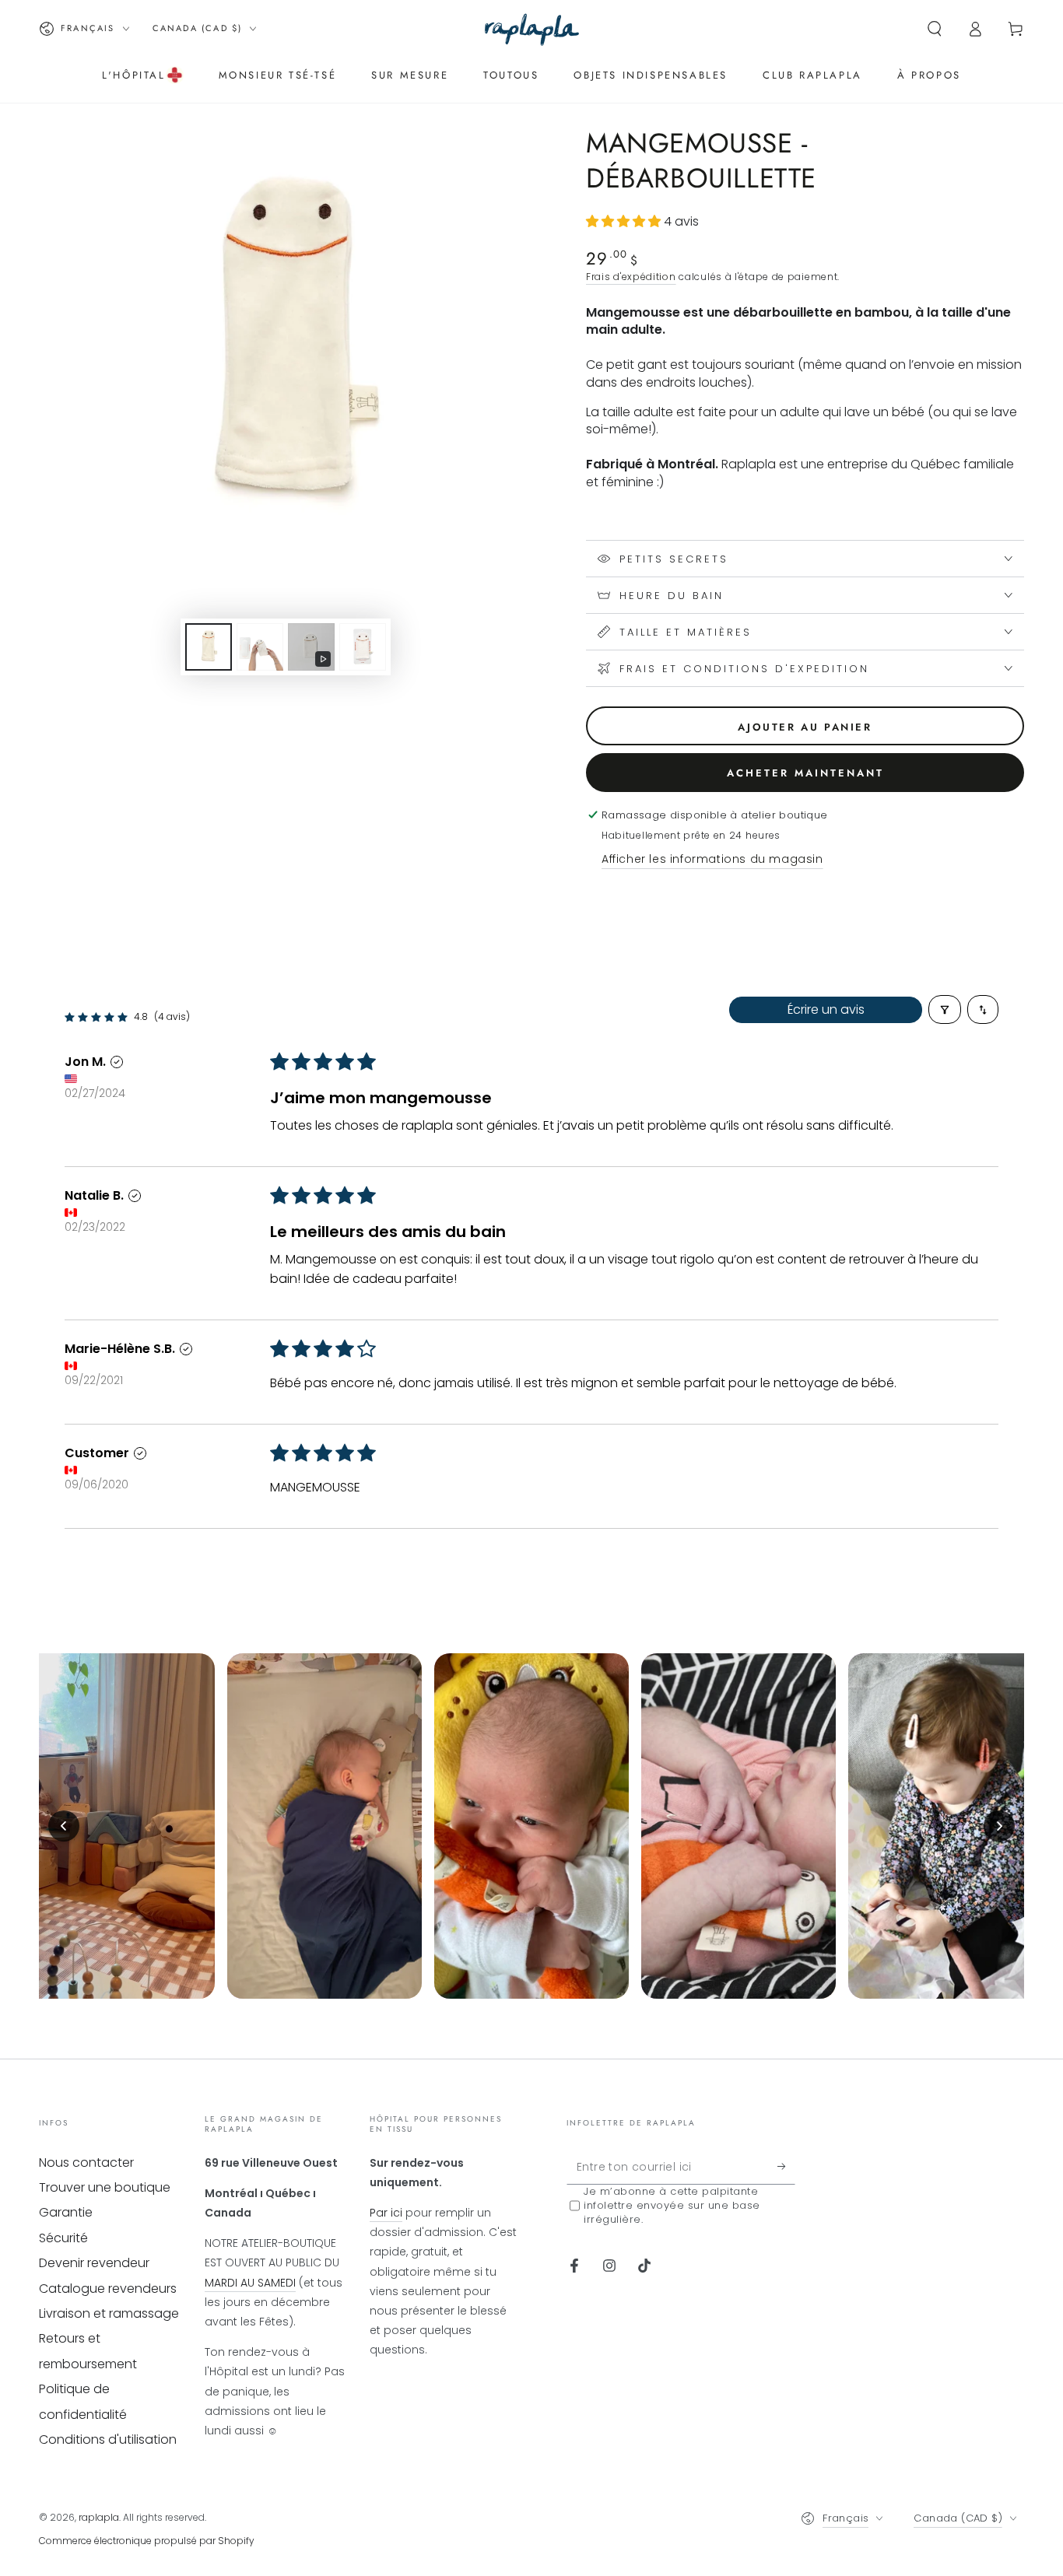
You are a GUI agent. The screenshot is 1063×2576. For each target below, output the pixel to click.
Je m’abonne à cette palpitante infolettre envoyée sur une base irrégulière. (672, 2206)
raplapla (99, 2517)
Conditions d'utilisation (108, 2439)
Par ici (386, 2213)
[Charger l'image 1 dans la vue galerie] (209, 647)
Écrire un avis (826, 1009)
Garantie (66, 2212)
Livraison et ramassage (109, 2313)
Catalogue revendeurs (108, 2289)
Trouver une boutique (105, 2187)
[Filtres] (945, 1009)
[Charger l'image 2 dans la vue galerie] (260, 647)
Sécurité (63, 2238)
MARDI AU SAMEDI (250, 2283)
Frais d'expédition (631, 277)
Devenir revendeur (94, 2263)
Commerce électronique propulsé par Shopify (147, 2541)
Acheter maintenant (805, 773)
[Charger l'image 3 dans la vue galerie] (363, 647)
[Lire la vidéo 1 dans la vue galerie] (311, 647)
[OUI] (786, 2167)
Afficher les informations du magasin (712, 859)
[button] (935, 29)
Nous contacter (86, 2162)
